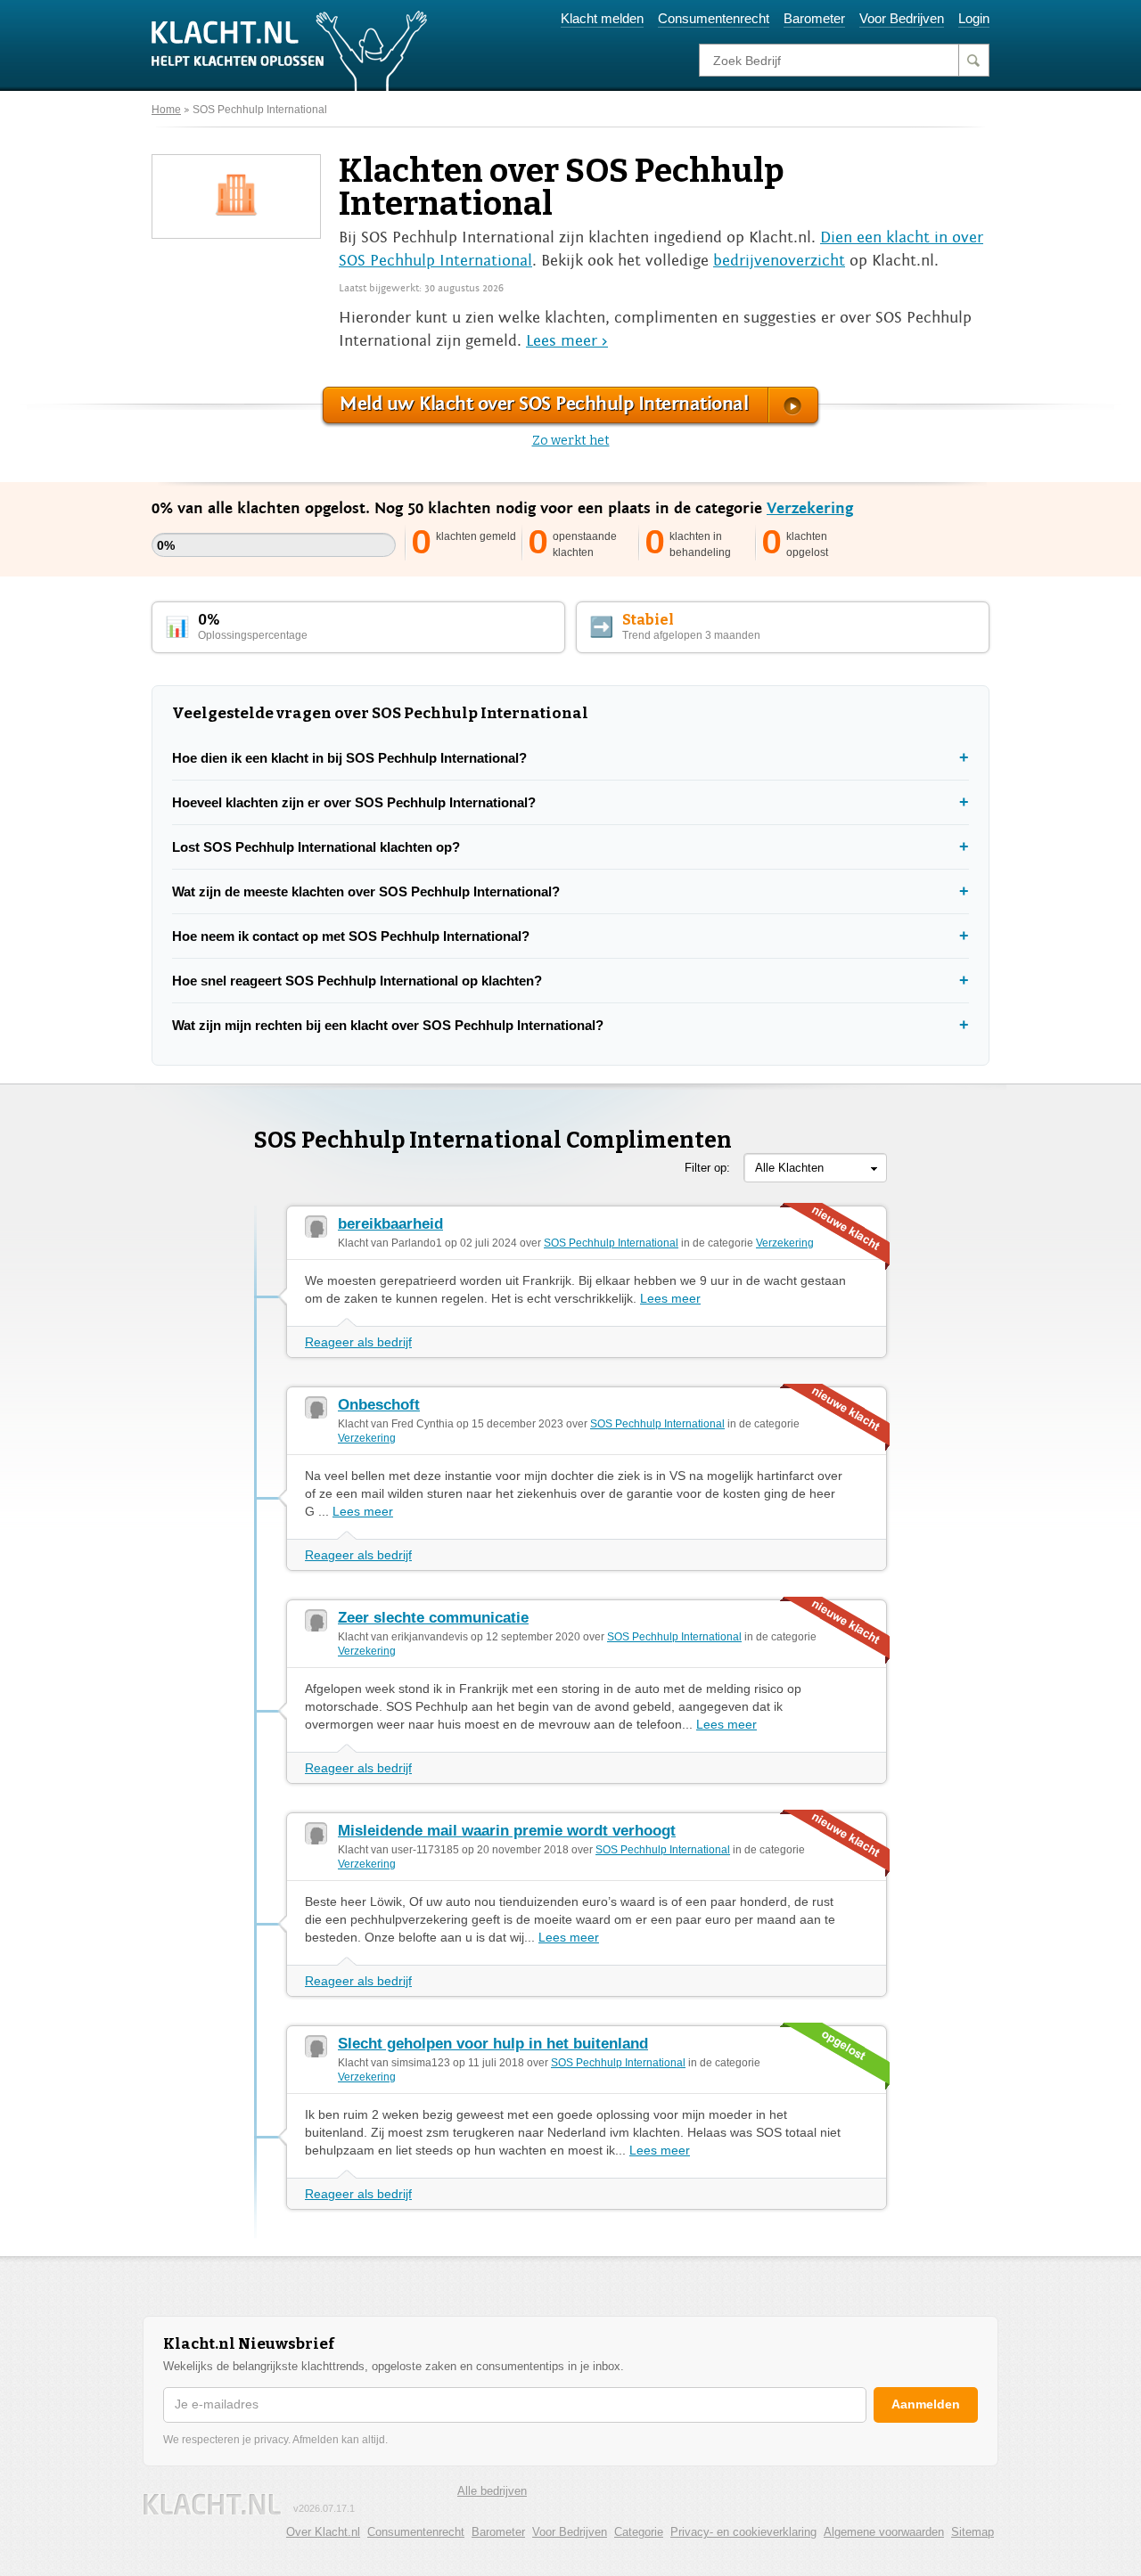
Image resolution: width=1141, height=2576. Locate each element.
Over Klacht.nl (323, 2532)
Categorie (639, 2532)
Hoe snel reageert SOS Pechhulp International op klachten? (357, 981)
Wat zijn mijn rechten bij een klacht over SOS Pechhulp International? (388, 1025)
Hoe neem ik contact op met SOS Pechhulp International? (351, 936)
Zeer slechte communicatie (433, 1618)
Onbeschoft (379, 1405)
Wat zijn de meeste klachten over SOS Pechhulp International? (366, 891)
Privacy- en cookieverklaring (743, 2532)
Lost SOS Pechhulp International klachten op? (316, 847)
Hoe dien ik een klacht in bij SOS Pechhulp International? (349, 758)
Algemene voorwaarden (884, 2532)
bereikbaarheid (390, 1224)
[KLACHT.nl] (290, 50)
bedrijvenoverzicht (779, 261)
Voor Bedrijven (902, 18)
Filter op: (707, 1168)
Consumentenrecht (714, 18)
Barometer (814, 18)
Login (974, 18)
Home (166, 110)
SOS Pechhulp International (260, 110)
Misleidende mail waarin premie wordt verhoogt (507, 1831)
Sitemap (973, 2532)
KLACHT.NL (212, 2504)
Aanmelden (926, 2404)
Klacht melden (602, 18)
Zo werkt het (571, 441)
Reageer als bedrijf (358, 1342)
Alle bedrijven (492, 2491)
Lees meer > (567, 341)
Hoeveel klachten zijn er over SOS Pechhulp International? (354, 802)
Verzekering (810, 508)
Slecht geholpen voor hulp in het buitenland (493, 2044)
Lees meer (670, 1298)
